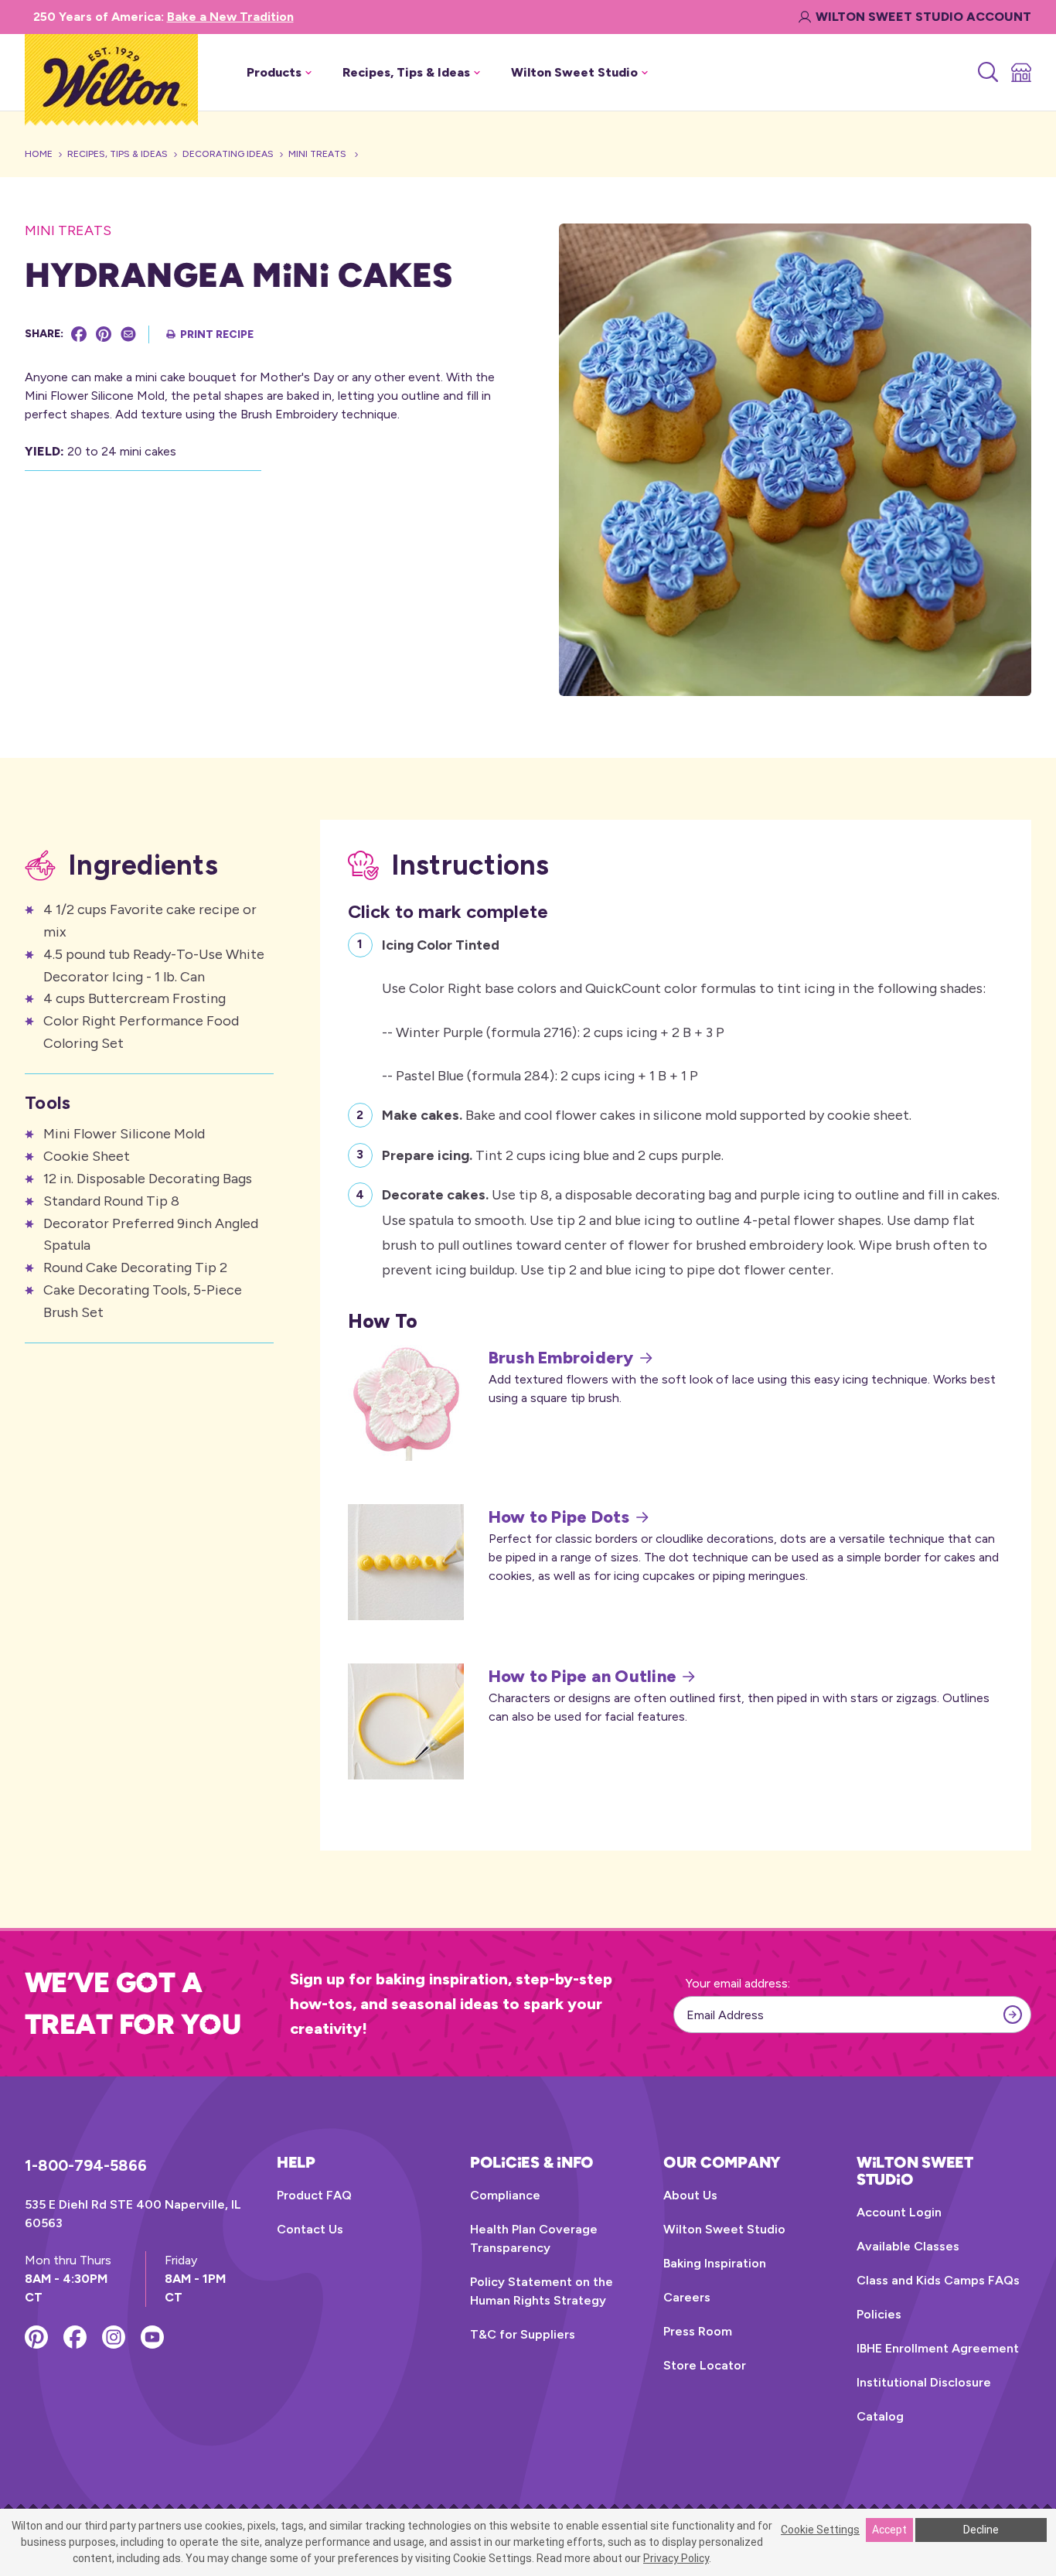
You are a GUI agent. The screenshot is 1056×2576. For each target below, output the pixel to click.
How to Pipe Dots (559, 1517)
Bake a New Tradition (230, 17)
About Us (690, 2195)
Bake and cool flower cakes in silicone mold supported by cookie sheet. (647, 1115)
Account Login (899, 2212)
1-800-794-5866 (86, 2165)
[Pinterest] (104, 334)
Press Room (698, 2331)
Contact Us (310, 2229)
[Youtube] (152, 2337)
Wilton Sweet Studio (724, 2229)
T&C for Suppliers (523, 2334)
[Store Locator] (1020, 73)
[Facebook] (79, 334)
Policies (879, 2314)
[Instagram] (114, 2337)
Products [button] (274, 72)
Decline (981, 2530)
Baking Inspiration (715, 2263)
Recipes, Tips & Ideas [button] (406, 72)
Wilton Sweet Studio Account (923, 17)
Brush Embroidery (561, 1358)
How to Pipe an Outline (583, 1677)
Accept (889, 2530)
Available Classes (908, 2246)
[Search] (987, 73)
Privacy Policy (676, 2558)
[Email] (128, 334)
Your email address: (738, 1983)
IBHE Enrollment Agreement (938, 2348)
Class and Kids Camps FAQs (938, 2280)
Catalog (880, 2416)
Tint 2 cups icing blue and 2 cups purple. (553, 1155)
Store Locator (705, 2365)
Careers (687, 2297)
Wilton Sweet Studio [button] (574, 72)
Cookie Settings (820, 2530)
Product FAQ (314, 2195)
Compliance (505, 2195)
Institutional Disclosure (924, 2382)
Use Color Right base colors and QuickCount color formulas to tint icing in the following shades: (684, 1010)
